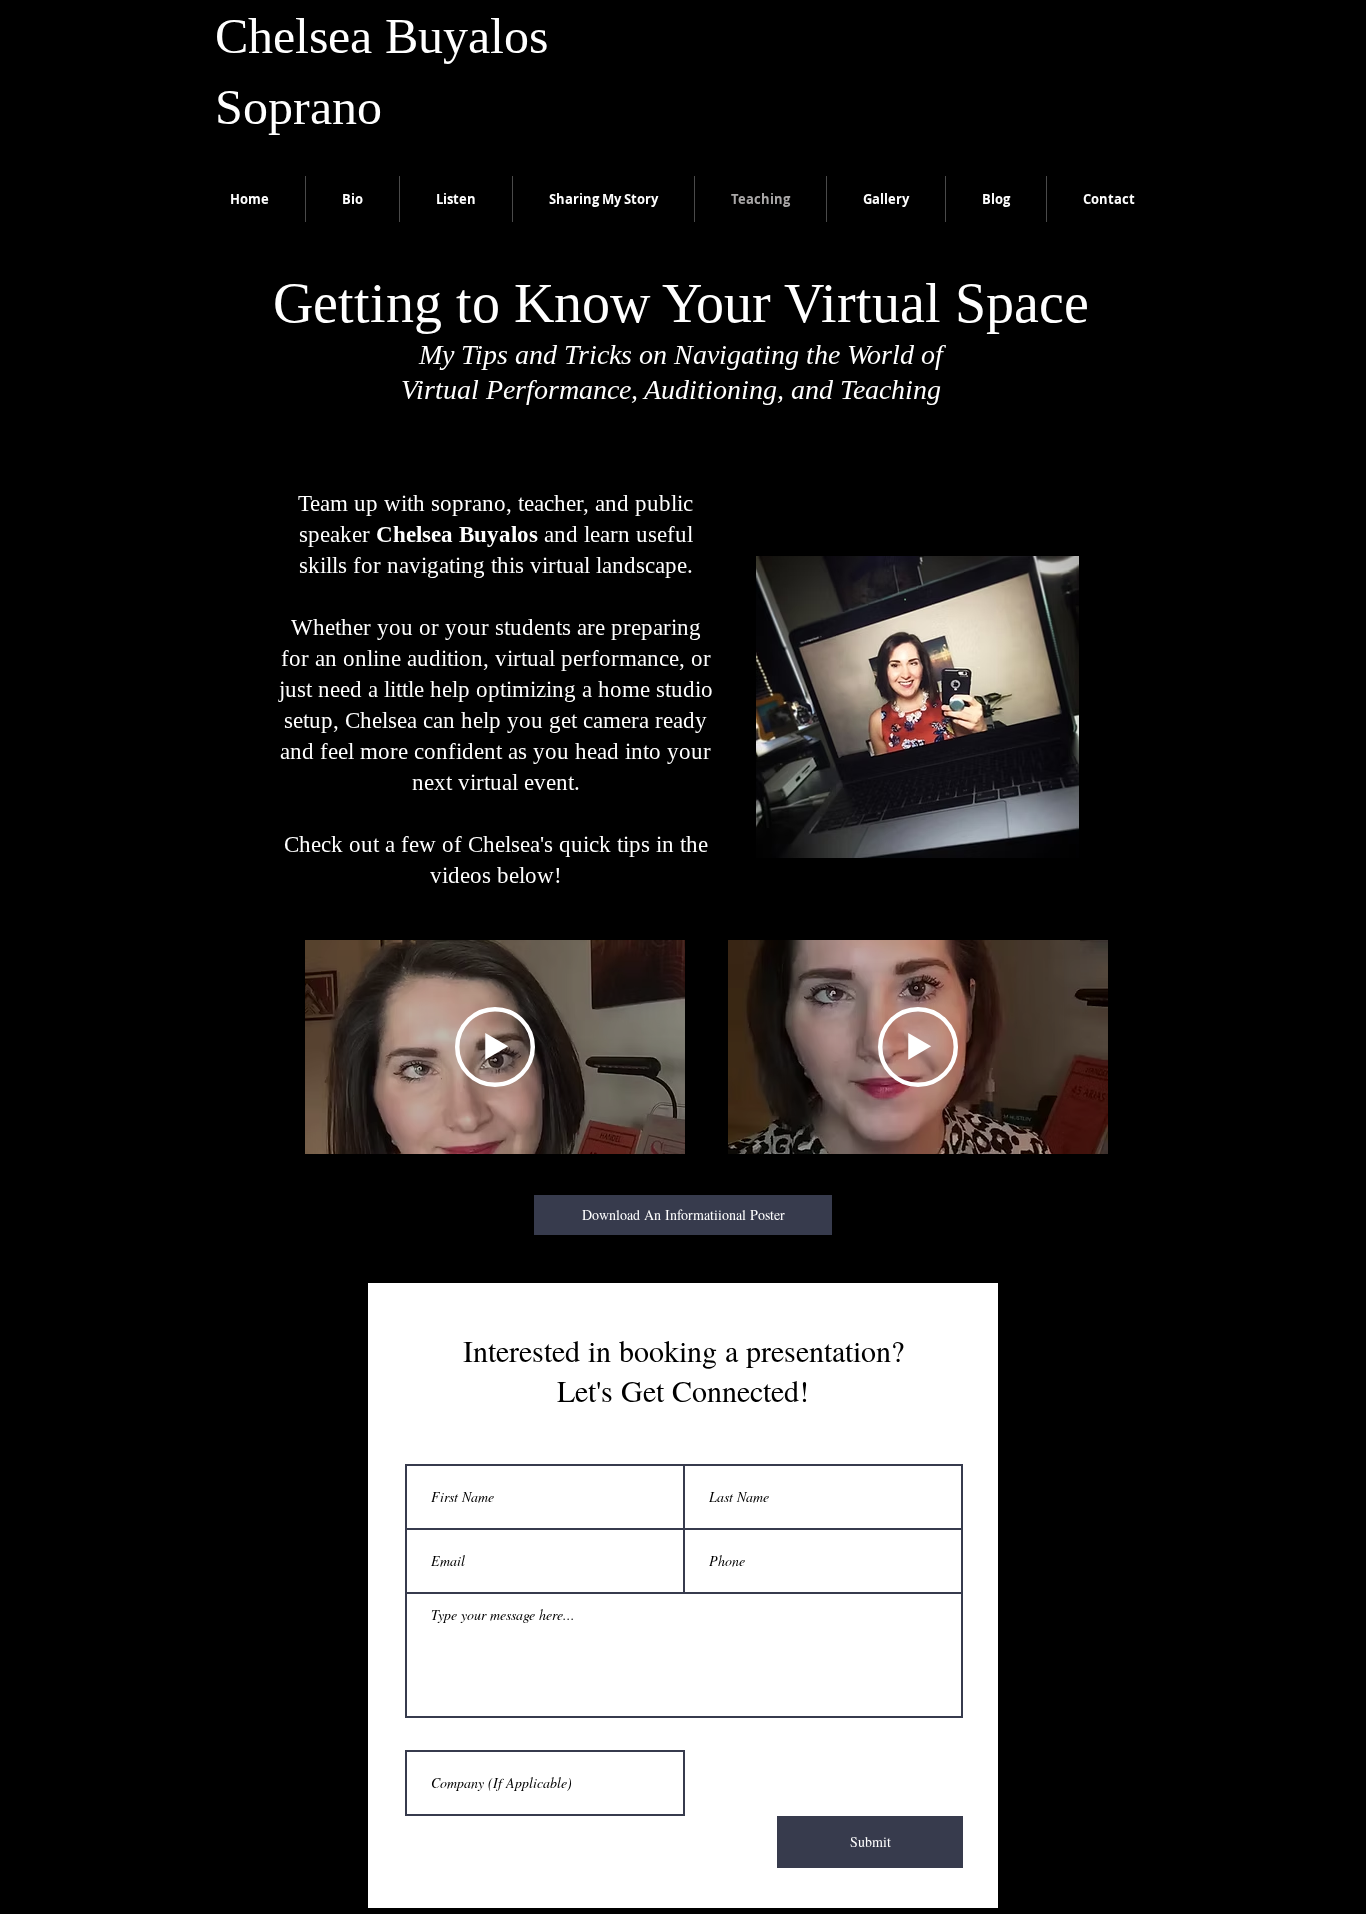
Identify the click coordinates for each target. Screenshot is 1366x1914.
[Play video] (495, 1047)
